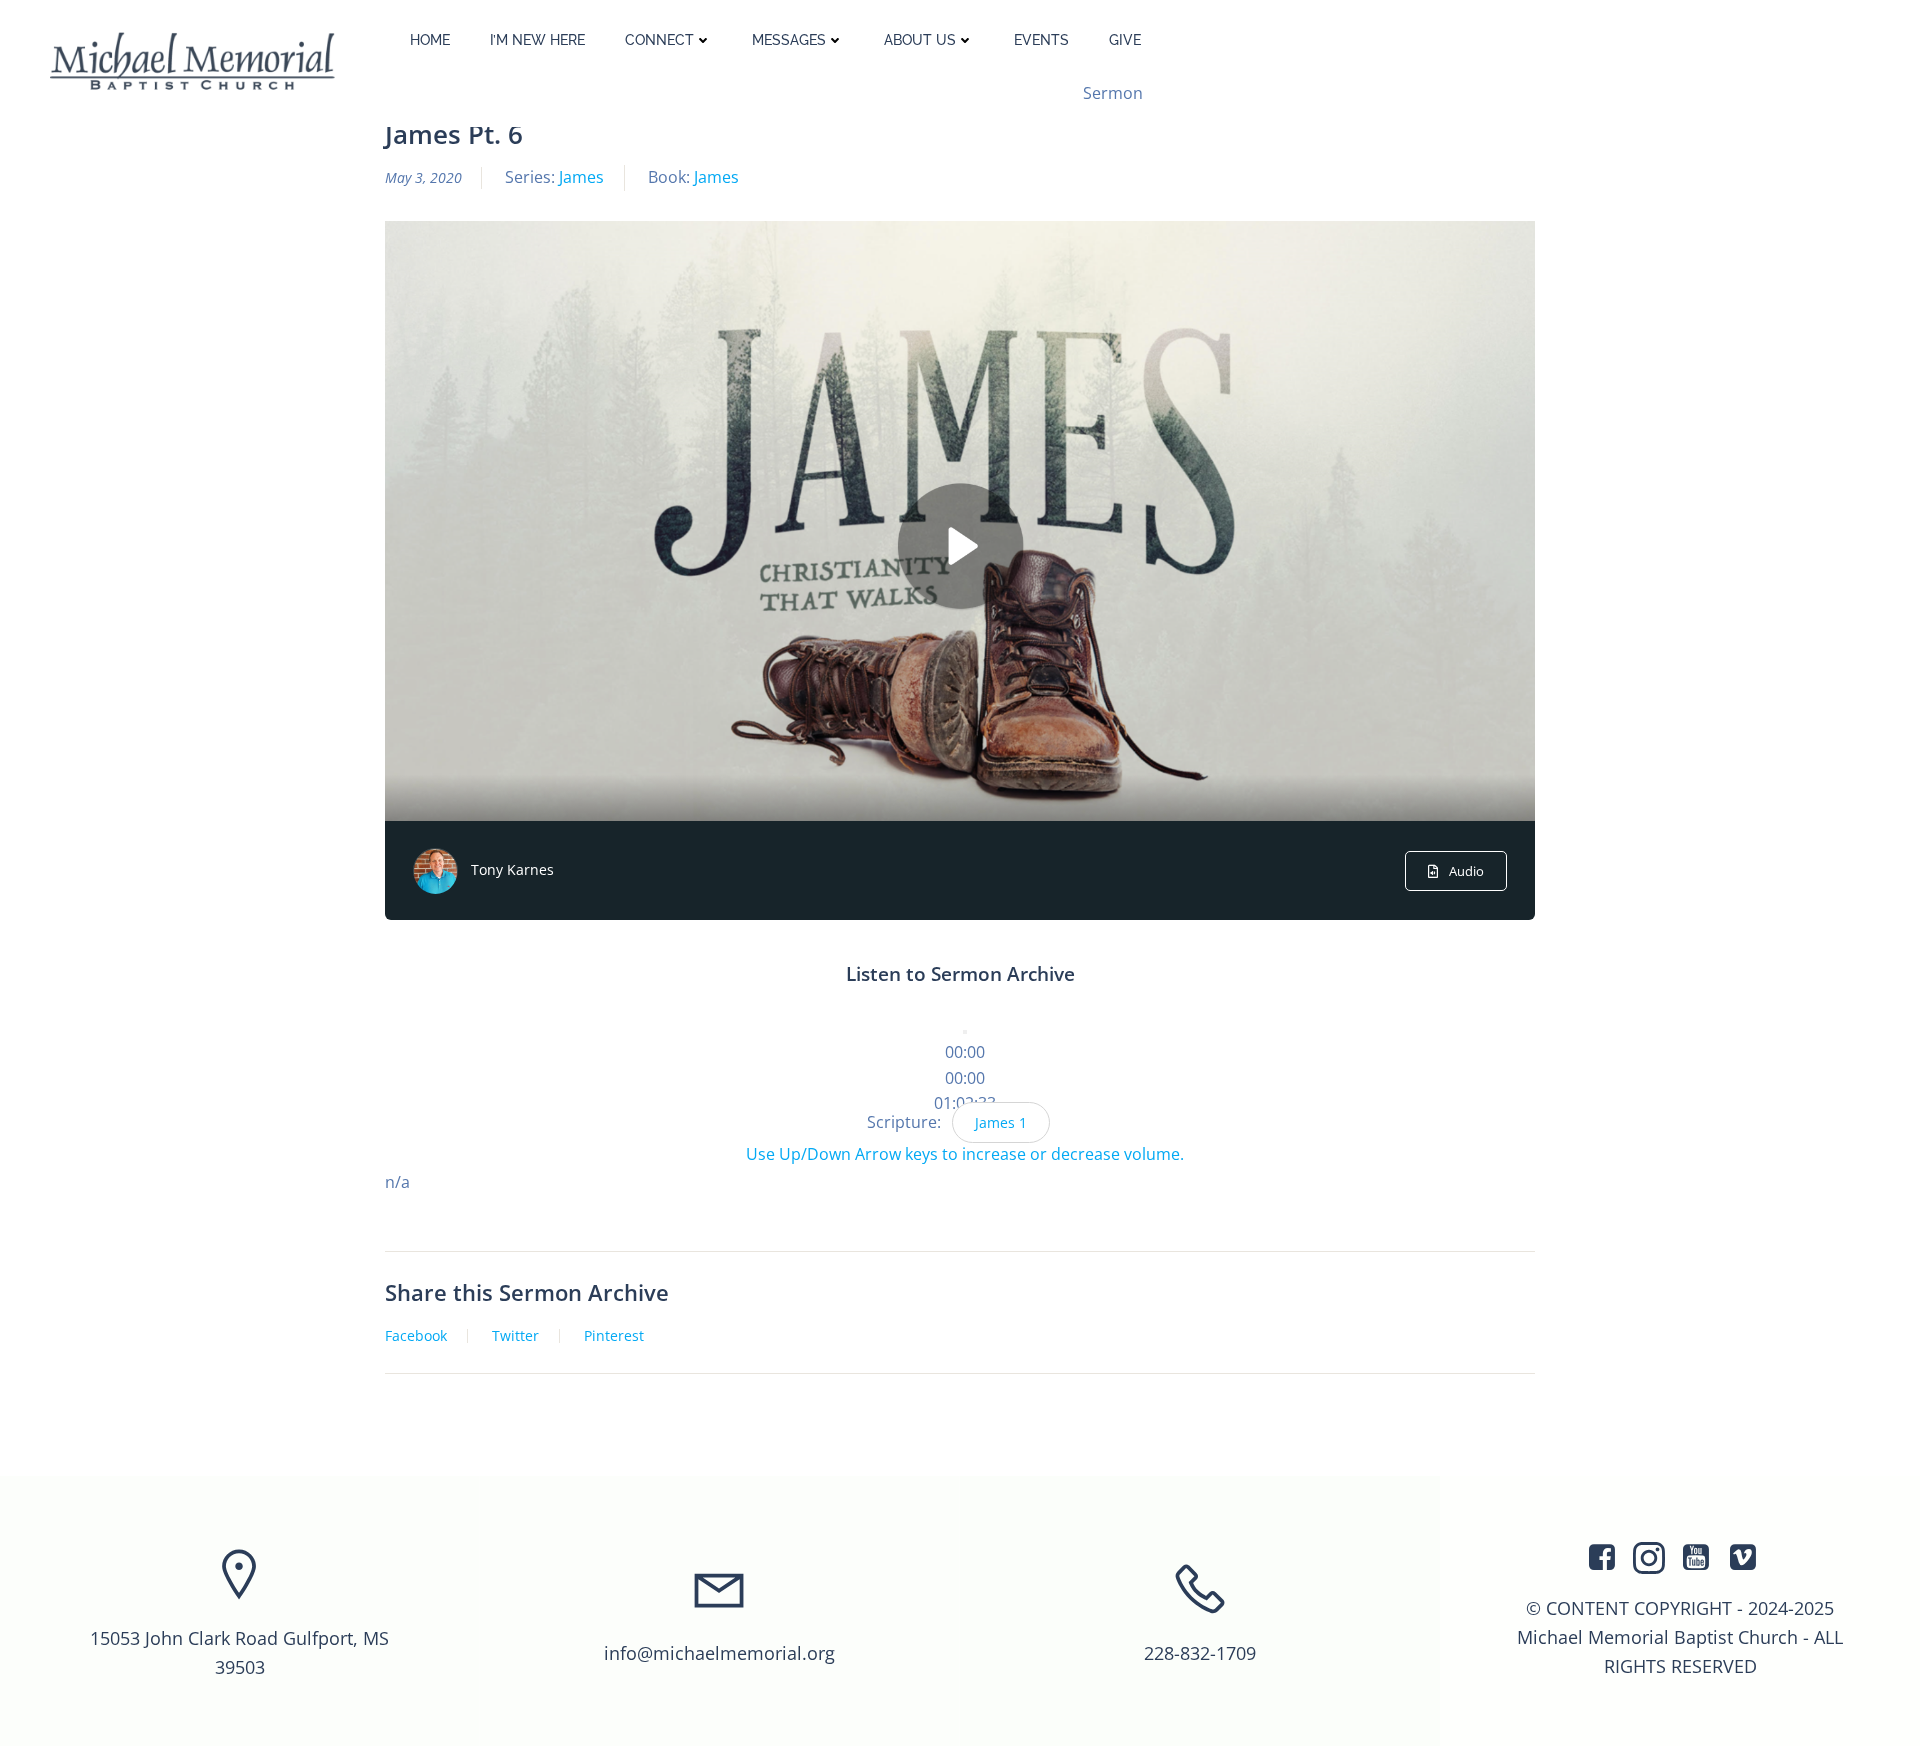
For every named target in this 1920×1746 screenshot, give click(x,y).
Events (1041, 40)
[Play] (965, 1032)
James (581, 177)
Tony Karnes (512, 869)
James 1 (1001, 1122)
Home (430, 40)
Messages (789, 40)
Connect (659, 40)
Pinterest (614, 1336)
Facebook (416, 1336)
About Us (920, 40)
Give (1125, 40)
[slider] (965, 1078)
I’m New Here (537, 40)
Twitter (515, 1336)
